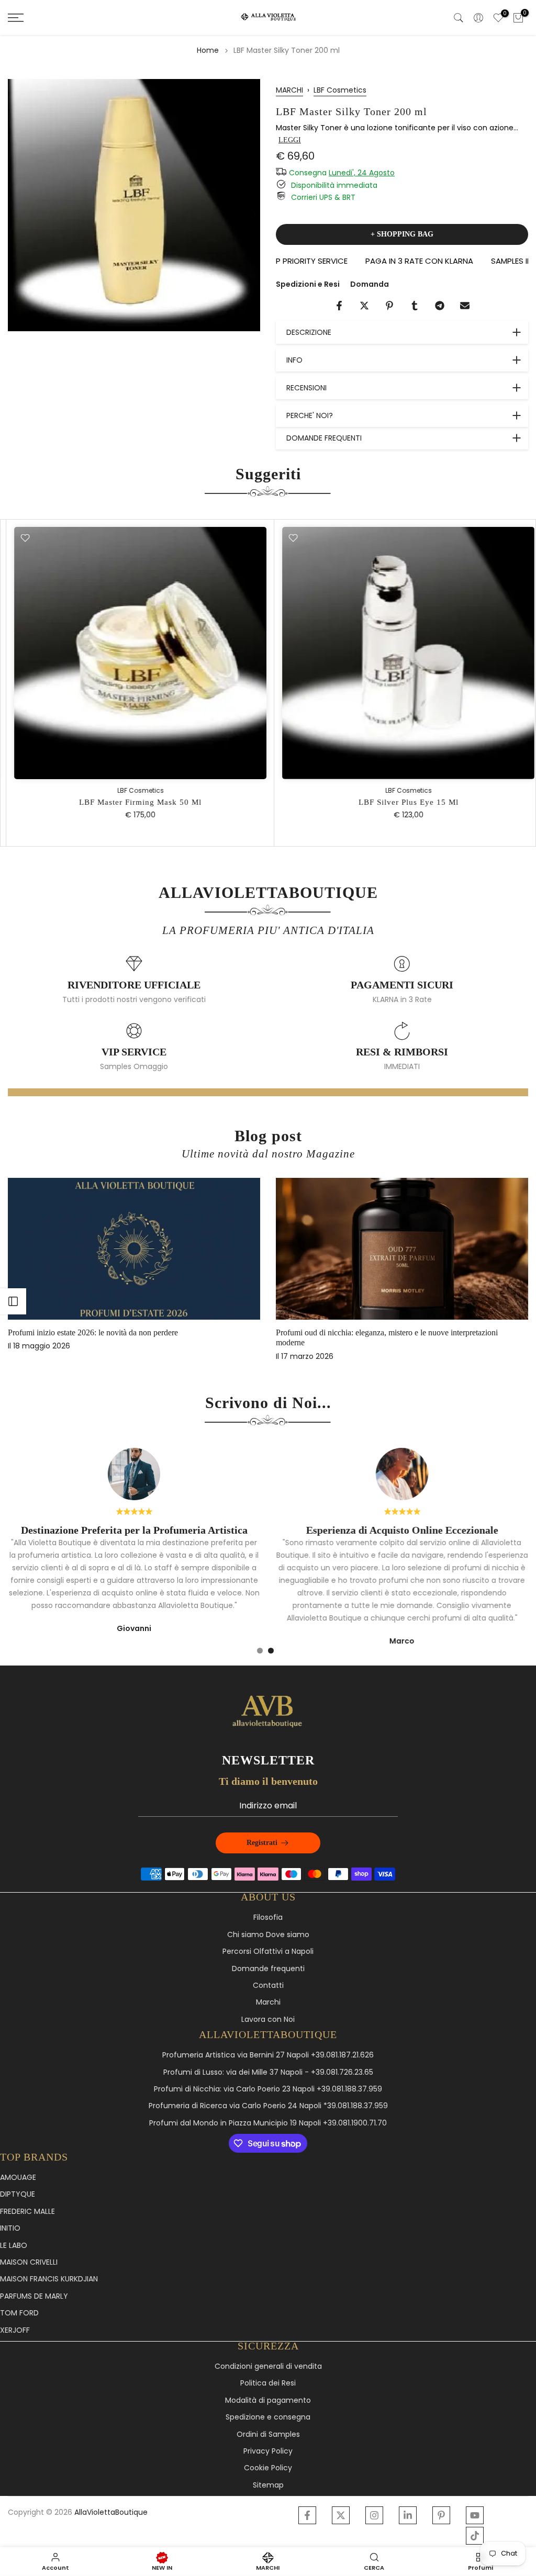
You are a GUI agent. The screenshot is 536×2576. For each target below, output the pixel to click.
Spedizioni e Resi (308, 284)
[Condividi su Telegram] (440, 306)
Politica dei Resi (268, 2383)
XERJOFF (15, 2330)
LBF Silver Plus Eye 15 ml (402, 802)
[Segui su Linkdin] (408, 2515)
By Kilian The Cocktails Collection (141, 1333)
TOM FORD (19, 2313)
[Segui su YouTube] (475, 2515)
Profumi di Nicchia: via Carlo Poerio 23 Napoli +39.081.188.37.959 (268, 2089)
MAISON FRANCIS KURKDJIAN (49, 2279)
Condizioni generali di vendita (268, 2366)
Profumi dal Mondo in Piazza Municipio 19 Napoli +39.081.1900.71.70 (268, 2123)
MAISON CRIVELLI (29, 2262)
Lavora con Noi (268, 2020)
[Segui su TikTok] (475, 2536)
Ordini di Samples (268, 2434)
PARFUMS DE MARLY (34, 2296)
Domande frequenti (268, 1969)
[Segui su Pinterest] (441, 2515)
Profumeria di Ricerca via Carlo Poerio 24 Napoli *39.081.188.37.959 (268, 2106)
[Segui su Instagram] (374, 2515)
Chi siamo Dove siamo (268, 1935)
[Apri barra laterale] (13, 1301)
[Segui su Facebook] (307, 2515)
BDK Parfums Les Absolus (395, 1333)
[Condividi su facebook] (339, 306)
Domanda (370, 284)
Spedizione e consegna (268, 2417)
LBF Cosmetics (340, 90)
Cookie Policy (268, 2468)
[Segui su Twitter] (341, 2515)
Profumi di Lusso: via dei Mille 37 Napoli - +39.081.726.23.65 (268, 2072)
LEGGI (290, 140)
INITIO (10, 2228)
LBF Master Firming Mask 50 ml (134, 802)
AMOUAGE (18, 2178)
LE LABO (14, 2246)
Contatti (268, 1986)
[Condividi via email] (465, 306)
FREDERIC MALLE (27, 2212)
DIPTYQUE (18, 2194)
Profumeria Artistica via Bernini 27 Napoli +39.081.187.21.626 (268, 2055)
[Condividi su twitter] (364, 306)
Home (208, 50)
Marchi (268, 2002)
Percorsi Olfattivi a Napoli (268, 1951)
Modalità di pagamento (268, 2400)
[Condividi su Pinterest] (389, 306)
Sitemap (268, 2485)
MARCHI (289, 90)
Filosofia (268, 1917)
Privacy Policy (268, 2451)
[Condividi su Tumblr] (415, 306)
